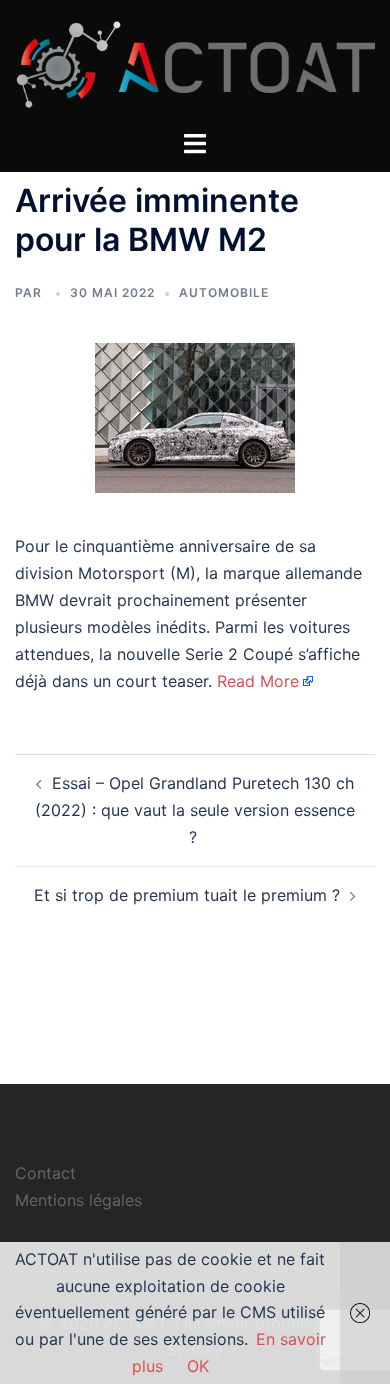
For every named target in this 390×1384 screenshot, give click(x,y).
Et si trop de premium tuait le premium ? (187, 895)
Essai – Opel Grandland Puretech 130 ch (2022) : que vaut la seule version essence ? (195, 810)
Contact (45, 1173)
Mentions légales (78, 1200)
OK (198, 1366)
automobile (224, 292)
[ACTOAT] (195, 63)
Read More (258, 681)
